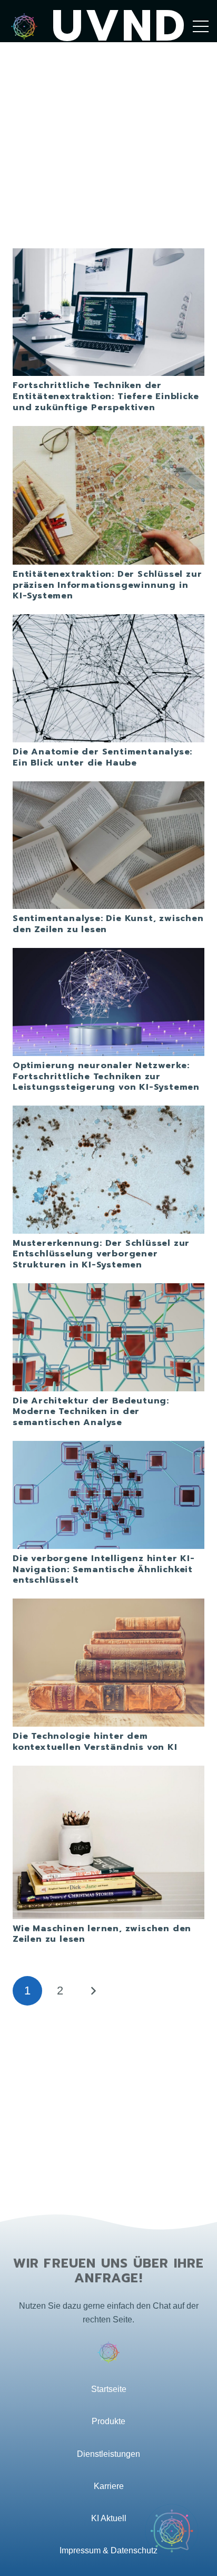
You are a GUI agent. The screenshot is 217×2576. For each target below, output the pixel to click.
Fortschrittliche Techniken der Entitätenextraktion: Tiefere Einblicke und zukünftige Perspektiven (106, 396)
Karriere (109, 2486)
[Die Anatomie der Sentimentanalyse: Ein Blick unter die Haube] (108, 621)
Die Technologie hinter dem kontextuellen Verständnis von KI (95, 1742)
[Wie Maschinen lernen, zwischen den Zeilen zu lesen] (108, 1772)
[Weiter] (93, 1991)
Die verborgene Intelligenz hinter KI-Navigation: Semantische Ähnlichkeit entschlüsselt (104, 1570)
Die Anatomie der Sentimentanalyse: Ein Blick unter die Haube (102, 757)
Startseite (109, 2389)
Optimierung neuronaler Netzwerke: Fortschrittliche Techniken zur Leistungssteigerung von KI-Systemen (106, 1077)
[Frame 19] (24, 26)
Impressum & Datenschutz (108, 2550)
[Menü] (201, 26)
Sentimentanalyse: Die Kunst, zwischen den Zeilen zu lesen (108, 924)
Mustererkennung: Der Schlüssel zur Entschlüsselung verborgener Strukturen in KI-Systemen (101, 1254)
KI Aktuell (109, 2518)
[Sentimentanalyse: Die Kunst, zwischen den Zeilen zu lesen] (108, 788)
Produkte (108, 2421)
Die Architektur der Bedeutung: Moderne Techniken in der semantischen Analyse (91, 1412)
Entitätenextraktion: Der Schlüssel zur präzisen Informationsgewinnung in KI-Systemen (107, 585)
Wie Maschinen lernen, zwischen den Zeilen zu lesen (102, 1934)
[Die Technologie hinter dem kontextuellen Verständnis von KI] (108, 1605)
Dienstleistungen (108, 2454)
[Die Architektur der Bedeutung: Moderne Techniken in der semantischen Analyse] (108, 1290)
